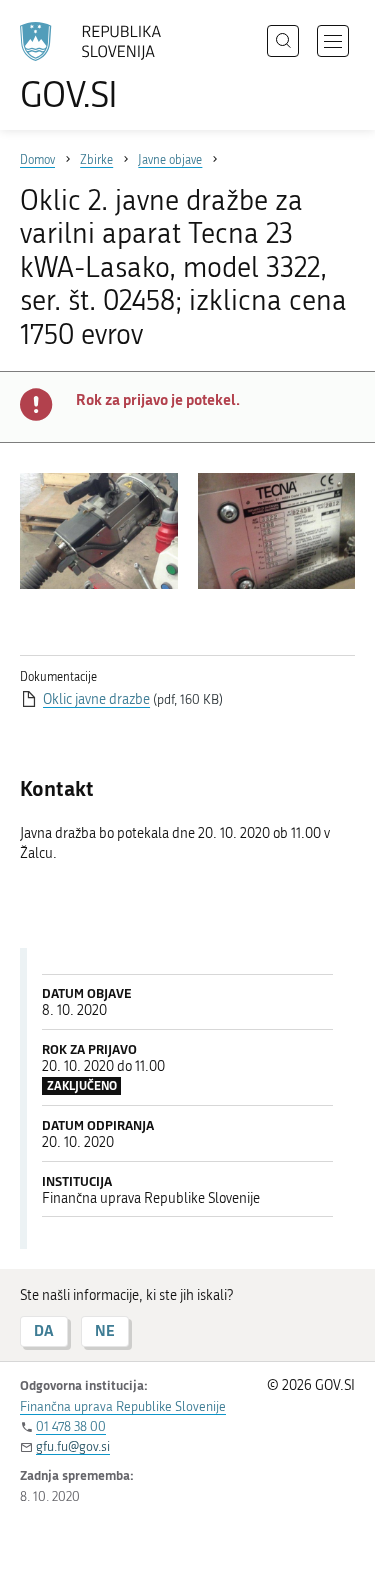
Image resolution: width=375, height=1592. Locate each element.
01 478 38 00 (71, 1426)
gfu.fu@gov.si (73, 1446)
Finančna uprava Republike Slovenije (123, 1406)
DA (44, 1330)
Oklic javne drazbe (96, 699)
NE (105, 1330)
